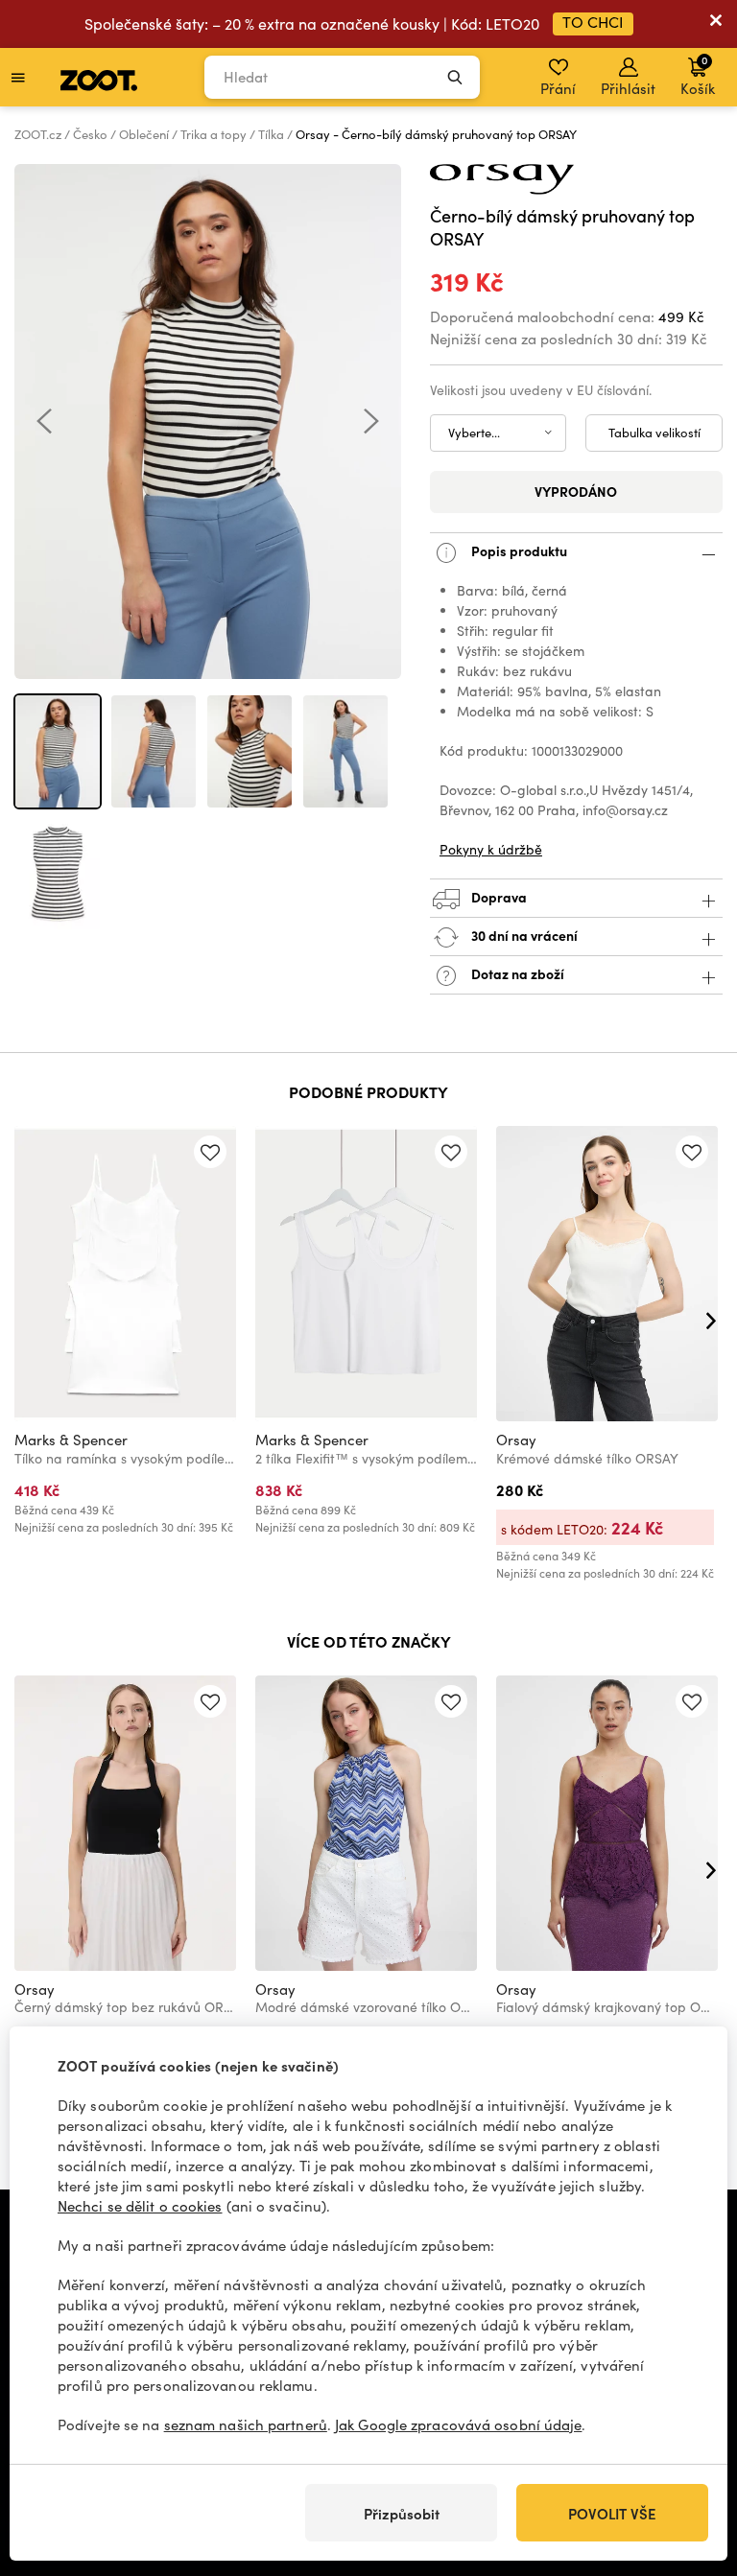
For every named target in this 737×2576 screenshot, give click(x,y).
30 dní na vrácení (523, 935)
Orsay (516, 1440)
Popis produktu (518, 550)
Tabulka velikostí (654, 433)
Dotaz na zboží (516, 973)
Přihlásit (628, 88)
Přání (558, 88)
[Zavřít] (716, 24)
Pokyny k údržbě (491, 849)
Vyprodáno (576, 491)
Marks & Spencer (71, 1440)
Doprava (498, 897)
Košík (698, 75)
